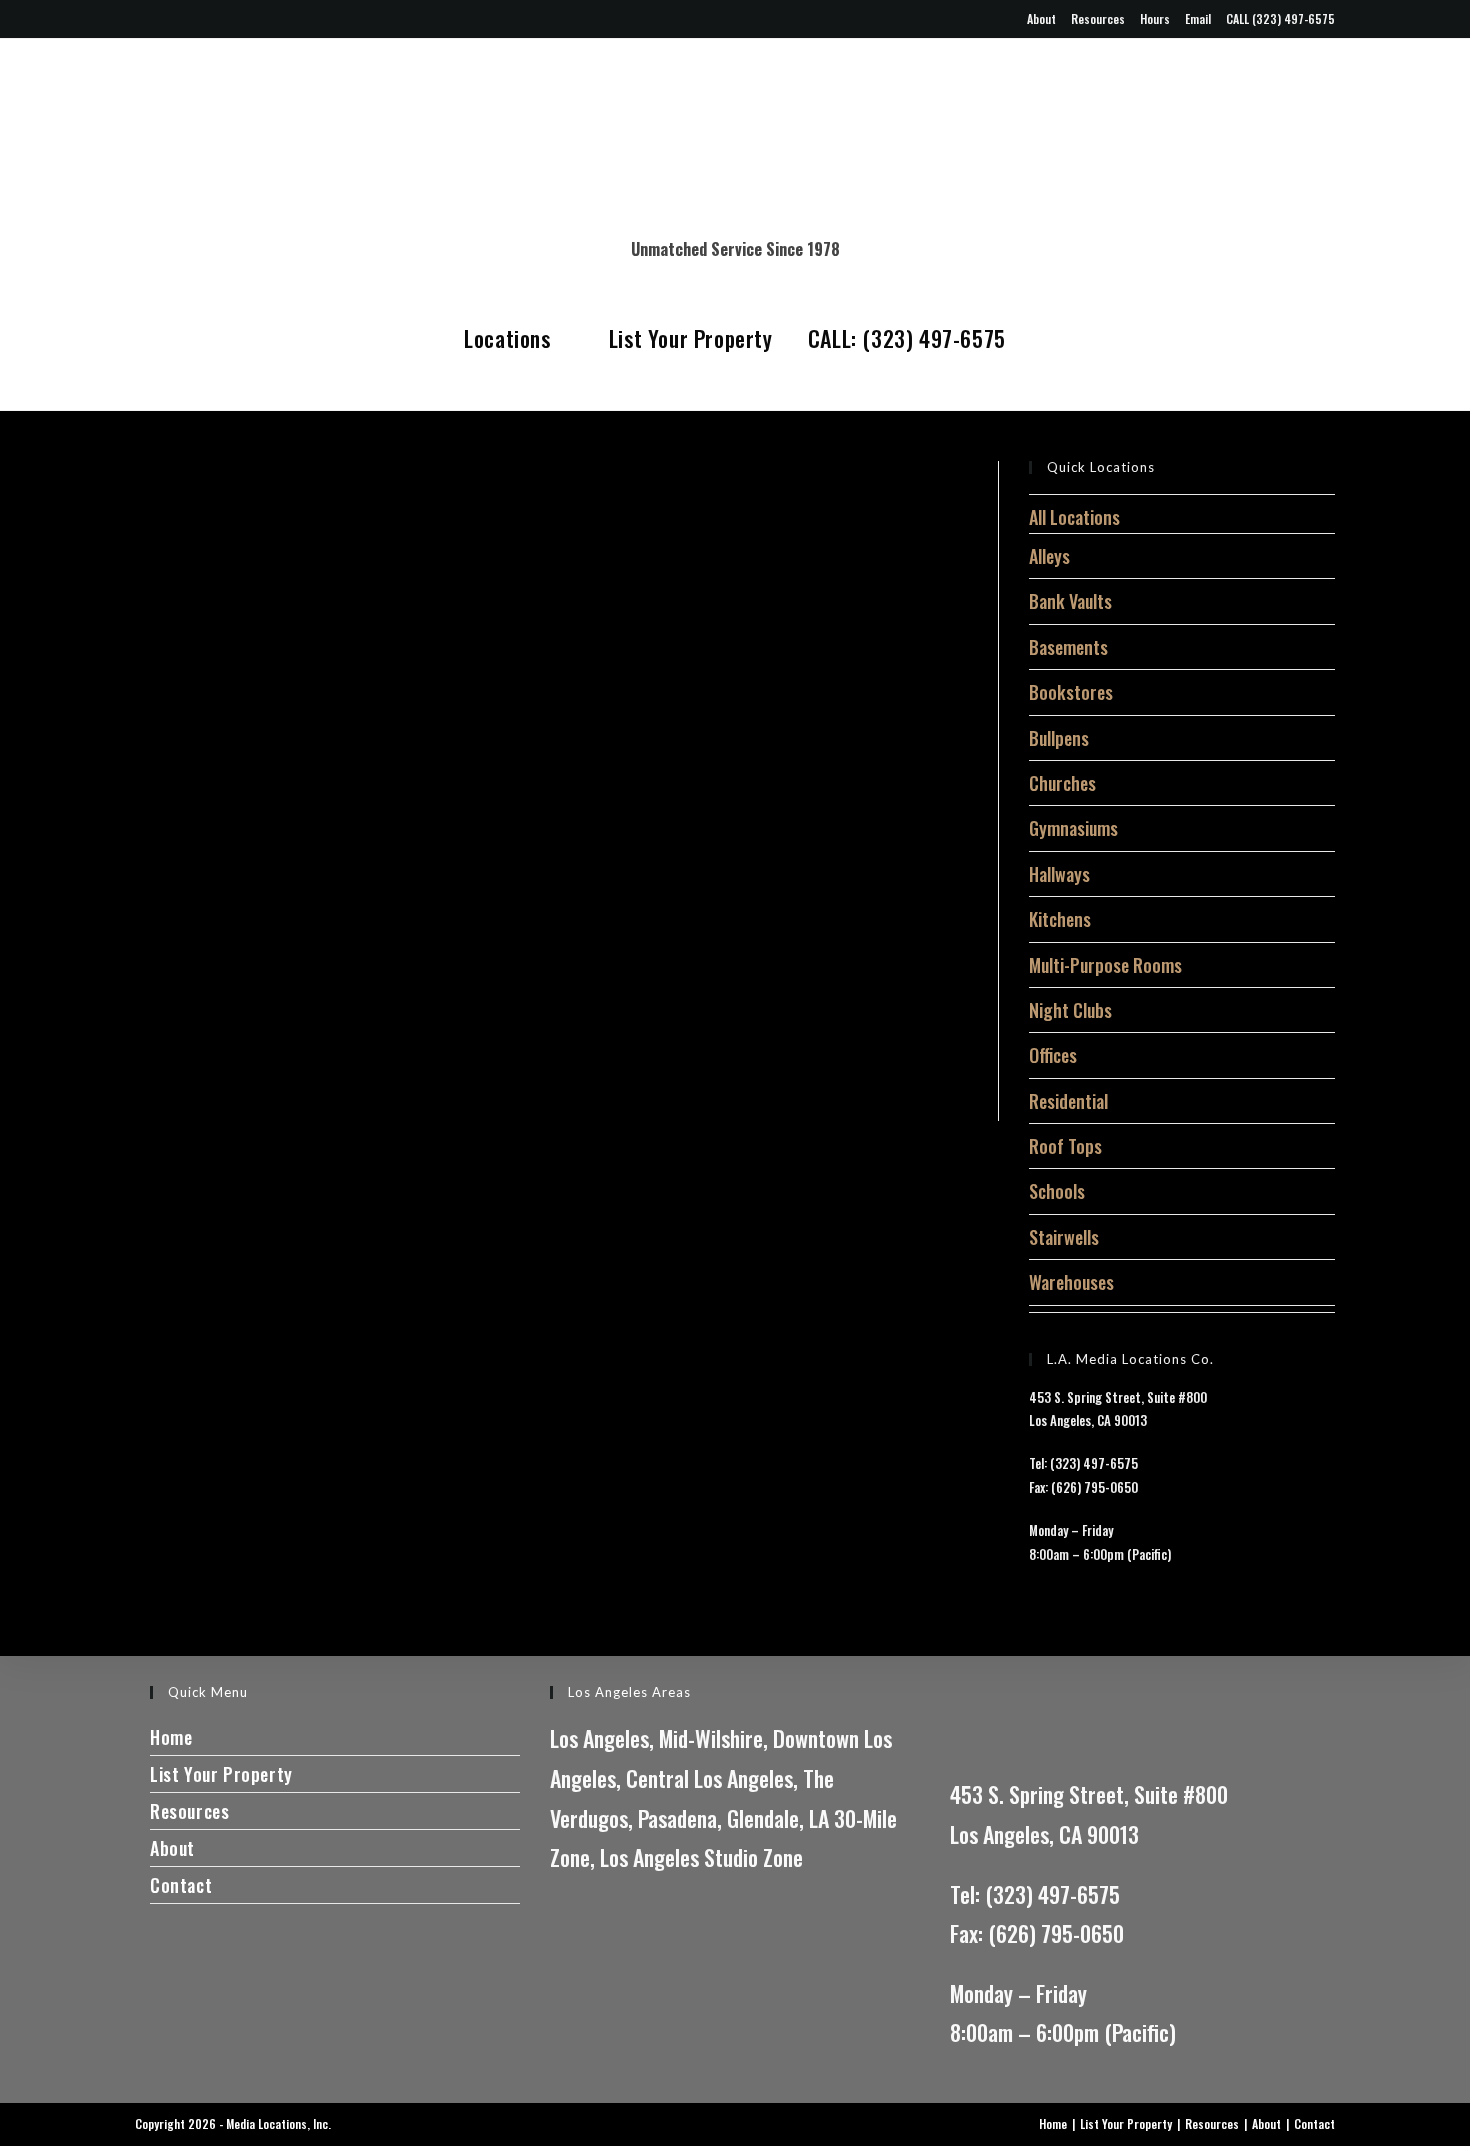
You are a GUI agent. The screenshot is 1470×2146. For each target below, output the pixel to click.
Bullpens (1059, 738)
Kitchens (1060, 919)
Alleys (1049, 556)
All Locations (1074, 517)
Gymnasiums (1073, 828)
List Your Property (691, 338)
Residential (1068, 1101)
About (1041, 18)
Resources (1098, 18)
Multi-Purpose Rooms (1105, 965)
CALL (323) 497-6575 (1280, 18)
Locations (510, 338)
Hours (1155, 18)
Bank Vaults (1070, 601)
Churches (1062, 783)
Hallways (1059, 874)
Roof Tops (1065, 1146)
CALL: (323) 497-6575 (907, 338)
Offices (1053, 1055)
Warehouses (1071, 1282)
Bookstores (1071, 692)
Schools (1057, 1191)
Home (171, 1737)
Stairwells (1064, 1237)
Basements (1068, 647)
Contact (181, 1885)
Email (1198, 18)
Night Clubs (1070, 1010)
